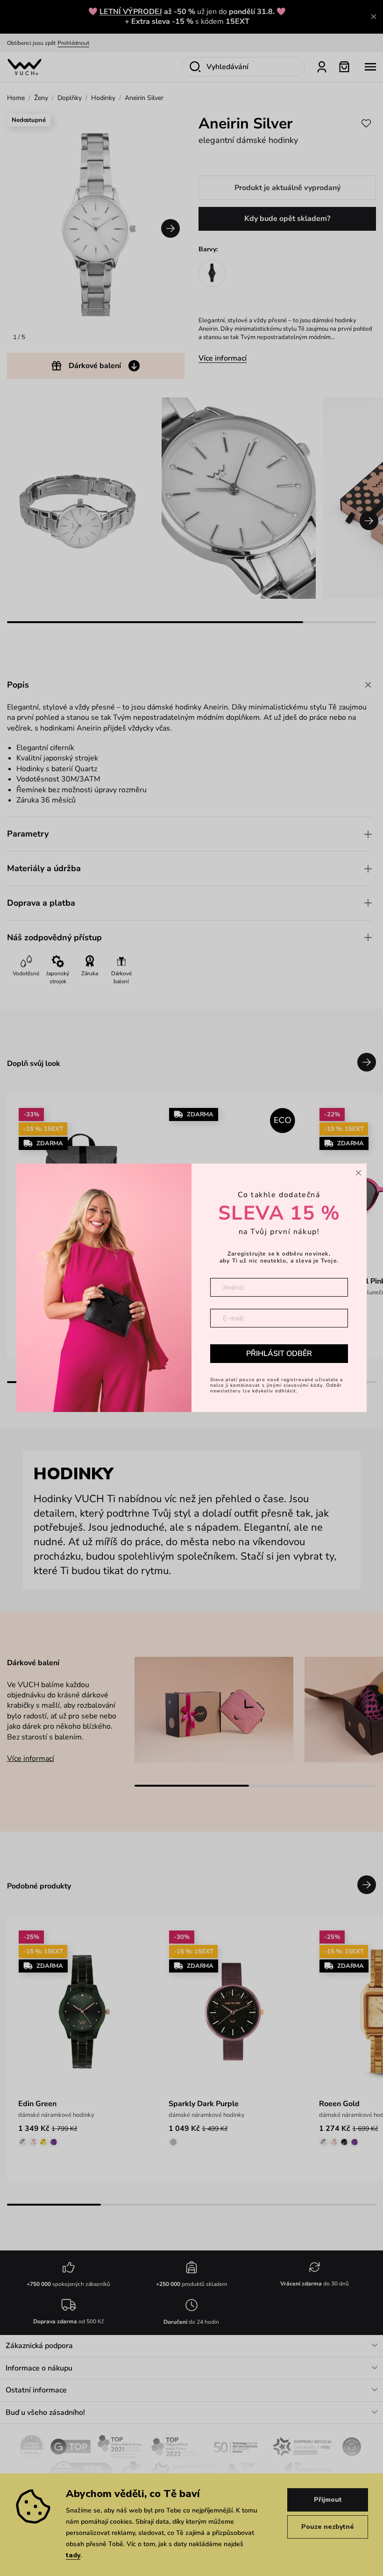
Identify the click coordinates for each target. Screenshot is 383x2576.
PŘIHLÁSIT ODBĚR (279, 1354)
